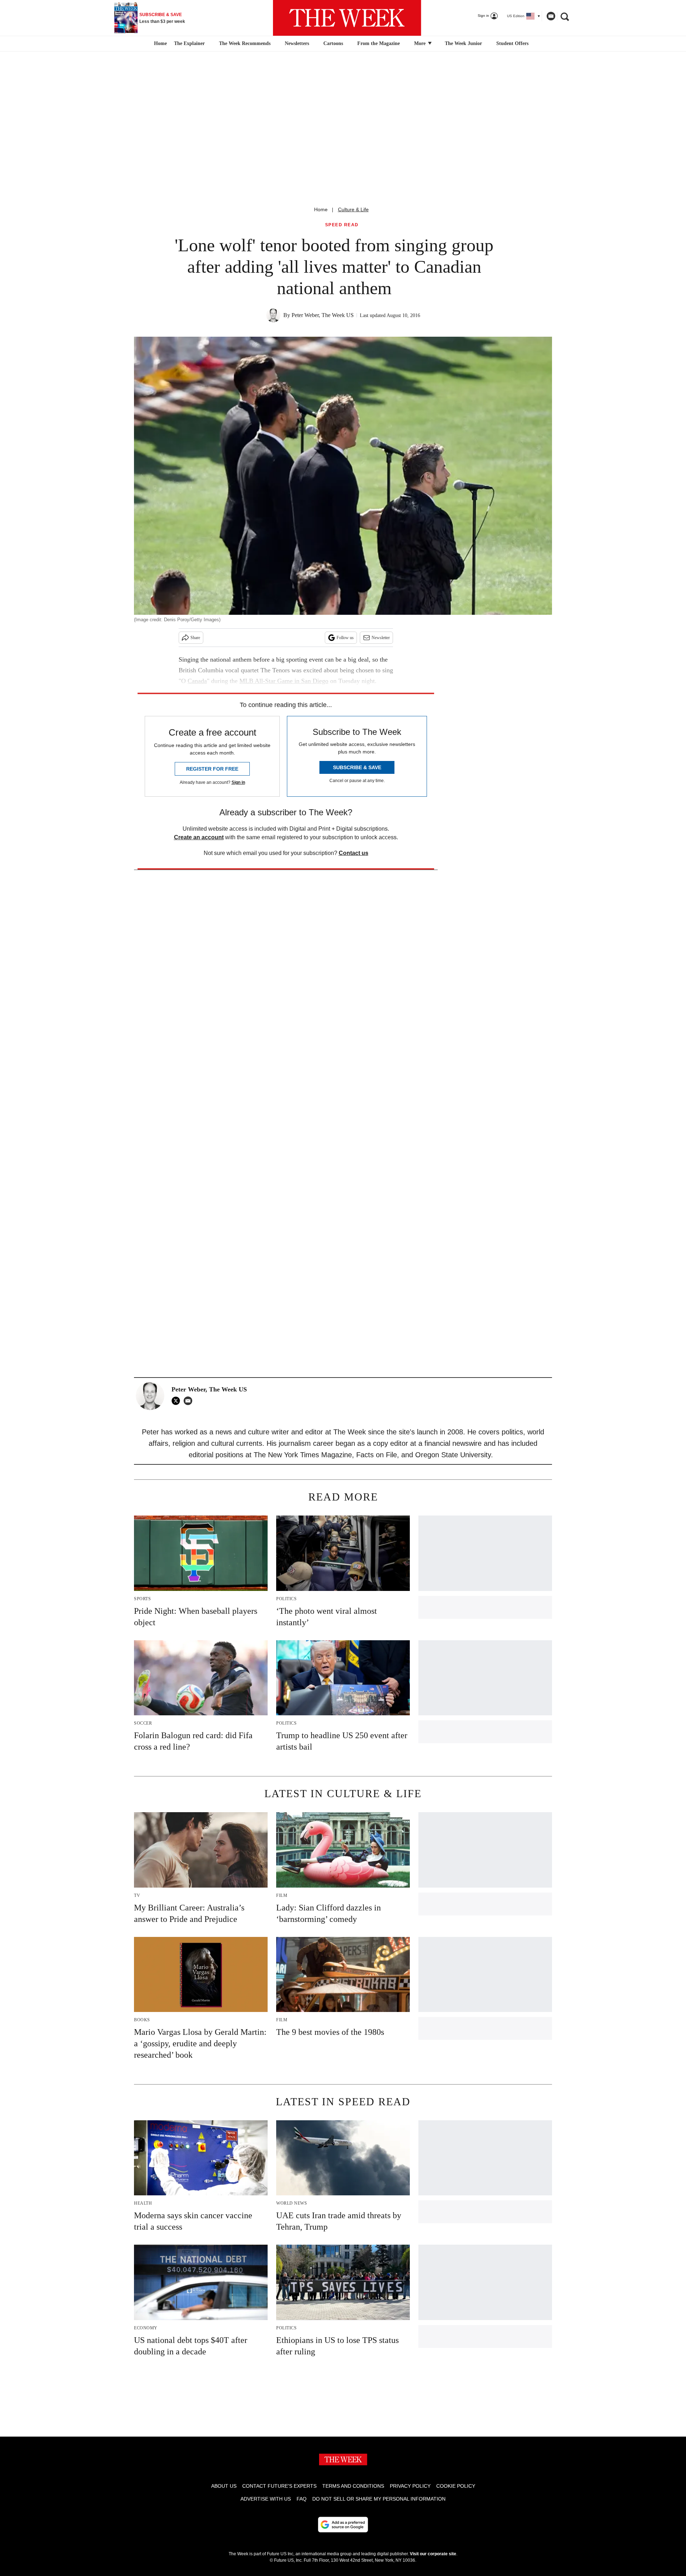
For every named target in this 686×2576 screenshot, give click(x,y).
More (421, 43)
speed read (342, 225)
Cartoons (333, 43)
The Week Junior (463, 43)
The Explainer (189, 43)
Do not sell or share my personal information (379, 2499)
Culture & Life (353, 209)
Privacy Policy (410, 2486)
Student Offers (512, 43)
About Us (224, 2486)
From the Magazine (379, 43)
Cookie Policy (456, 2486)
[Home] (160, 44)
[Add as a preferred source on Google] (343, 2525)
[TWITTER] (178, 1401)
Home (321, 209)
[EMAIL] (190, 1401)
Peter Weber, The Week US (323, 315)
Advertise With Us (266, 2499)
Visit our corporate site (433, 2554)
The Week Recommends (245, 43)
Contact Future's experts (279, 2486)
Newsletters (297, 43)
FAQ (302, 2499)
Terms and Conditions (353, 2486)
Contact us (354, 853)
